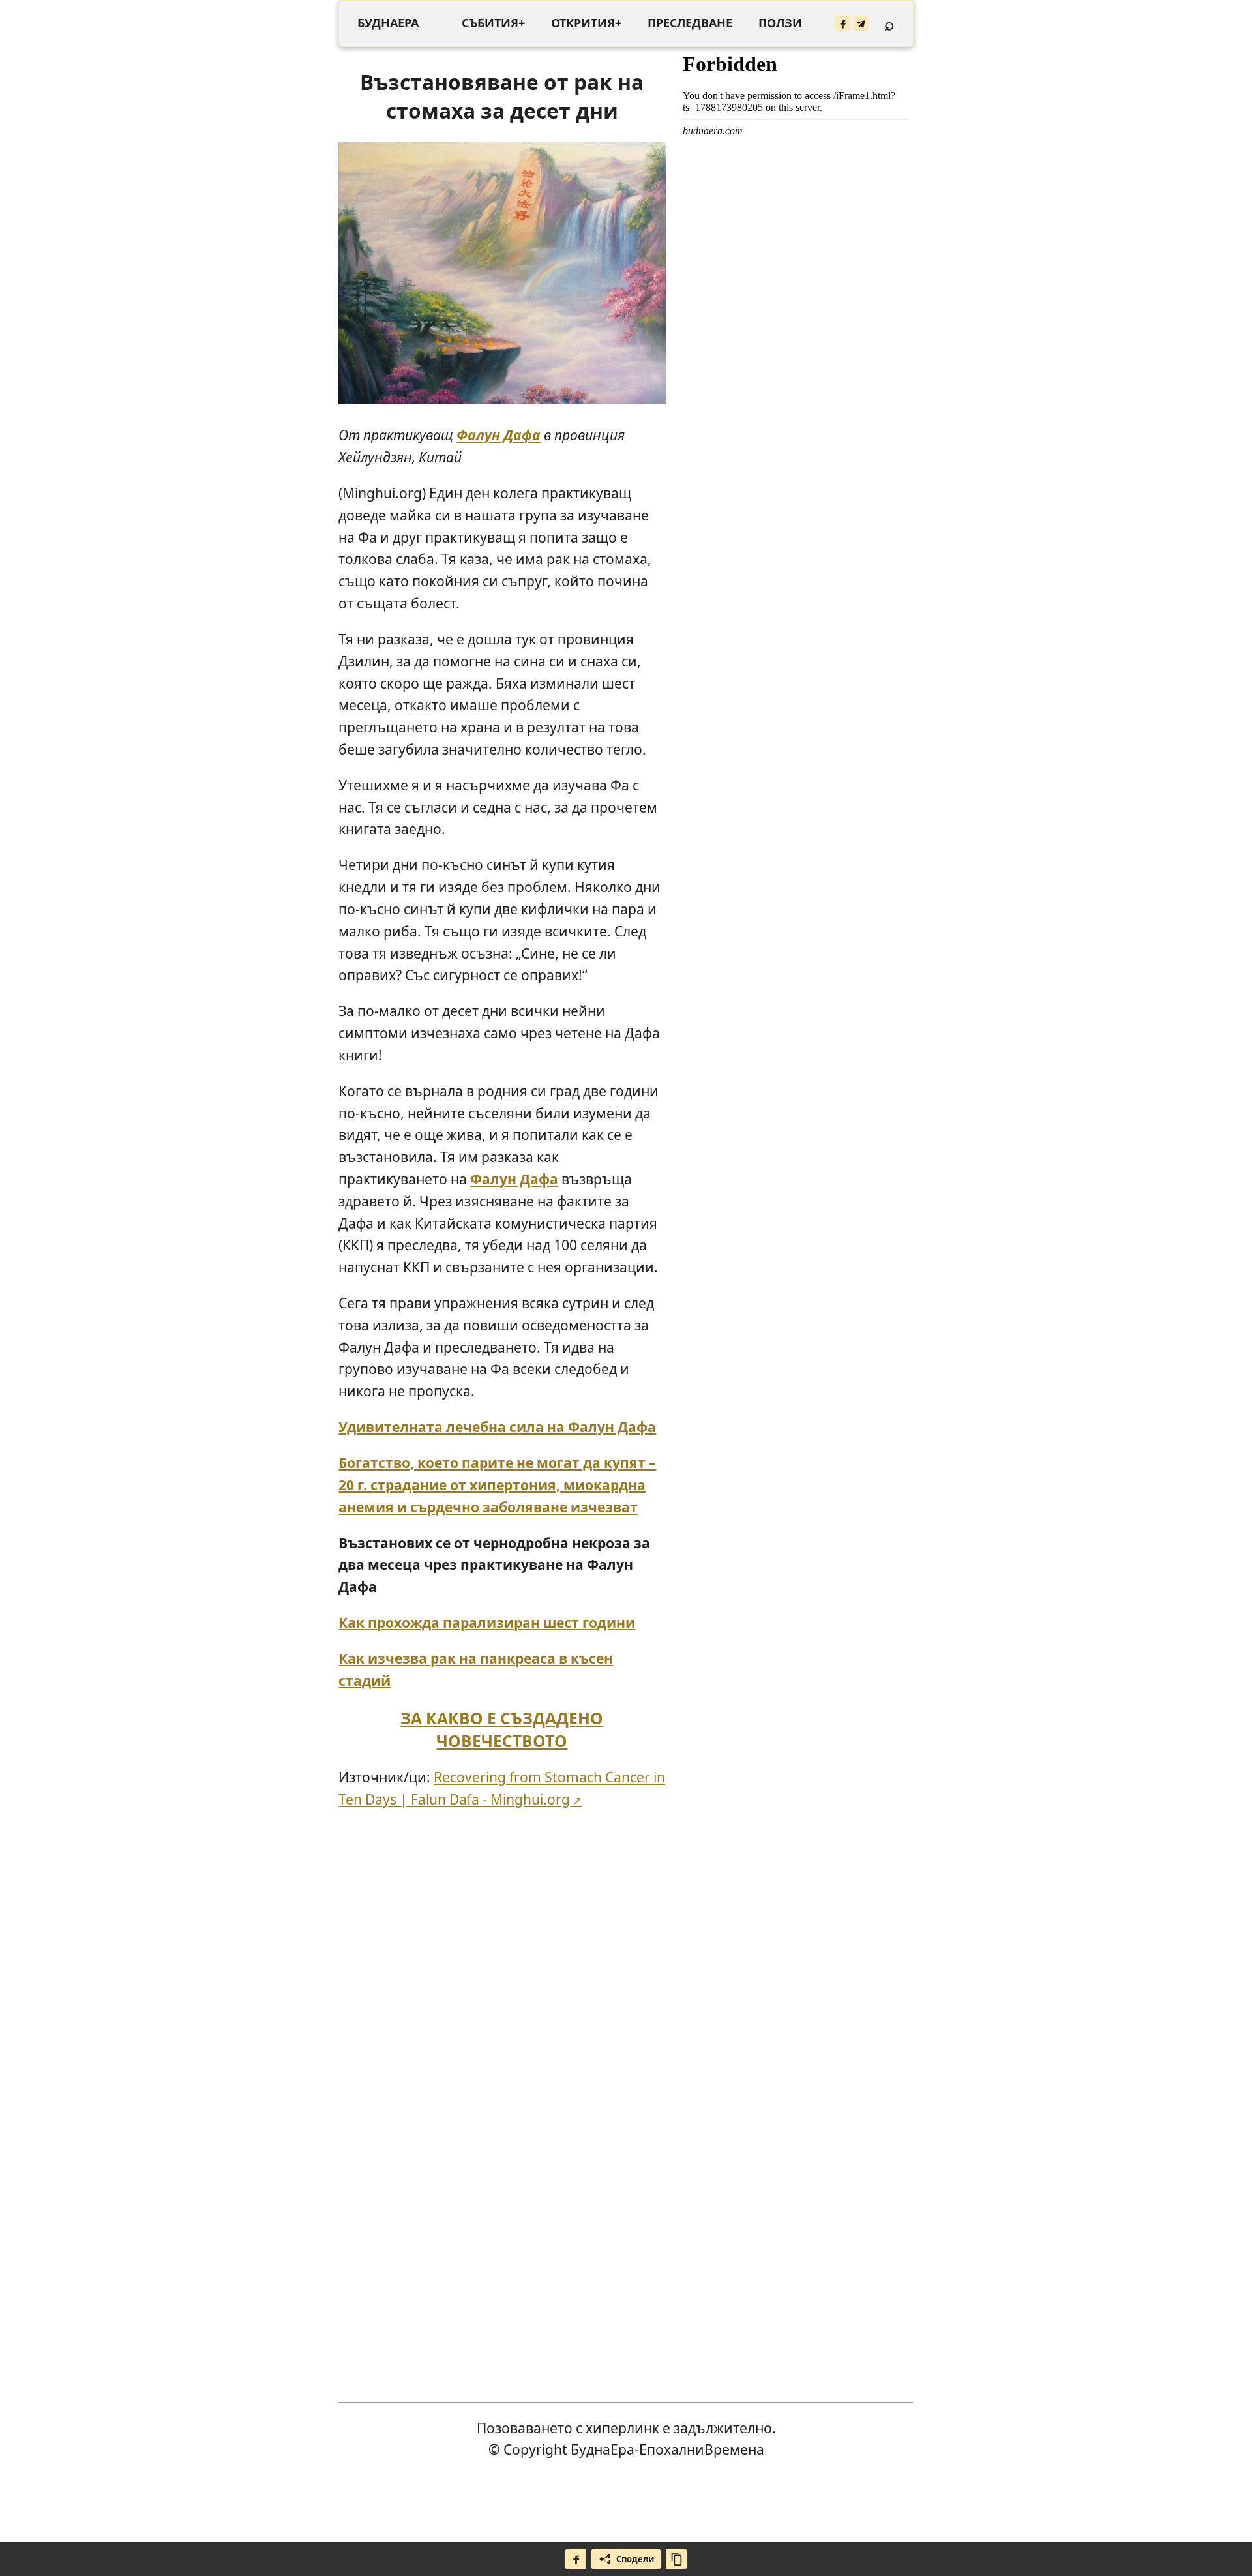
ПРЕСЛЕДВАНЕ (690, 23)
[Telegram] (861, 23)
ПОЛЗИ (780, 23)
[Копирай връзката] (676, 2559)
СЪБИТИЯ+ (493, 23)
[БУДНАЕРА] (388, 23)
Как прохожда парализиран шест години (487, 1622)
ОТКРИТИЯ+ (586, 23)
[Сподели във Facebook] (576, 2559)
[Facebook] (842, 23)
